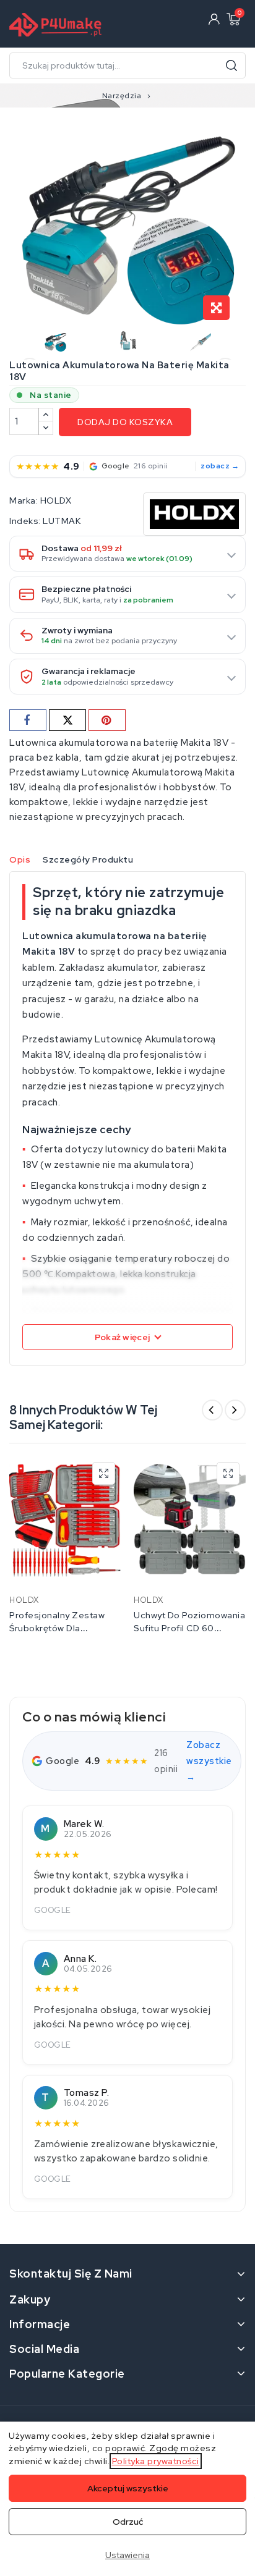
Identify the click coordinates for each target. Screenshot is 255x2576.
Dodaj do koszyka (125, 422)
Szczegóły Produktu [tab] (88, 859)
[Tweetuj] (67, 720)
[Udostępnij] (28, 720)
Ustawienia (127, 2555)
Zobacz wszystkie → (209, 1761)
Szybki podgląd (104, 1473)
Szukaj (231, 65)
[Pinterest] (107, 720)
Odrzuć (128, 2522)
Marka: (24, 500)
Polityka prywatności (156, 2461)
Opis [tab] (20, 859)
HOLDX (56, 500)
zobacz (215, 466)
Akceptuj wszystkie (128, 2488)
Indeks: (25, 521)
